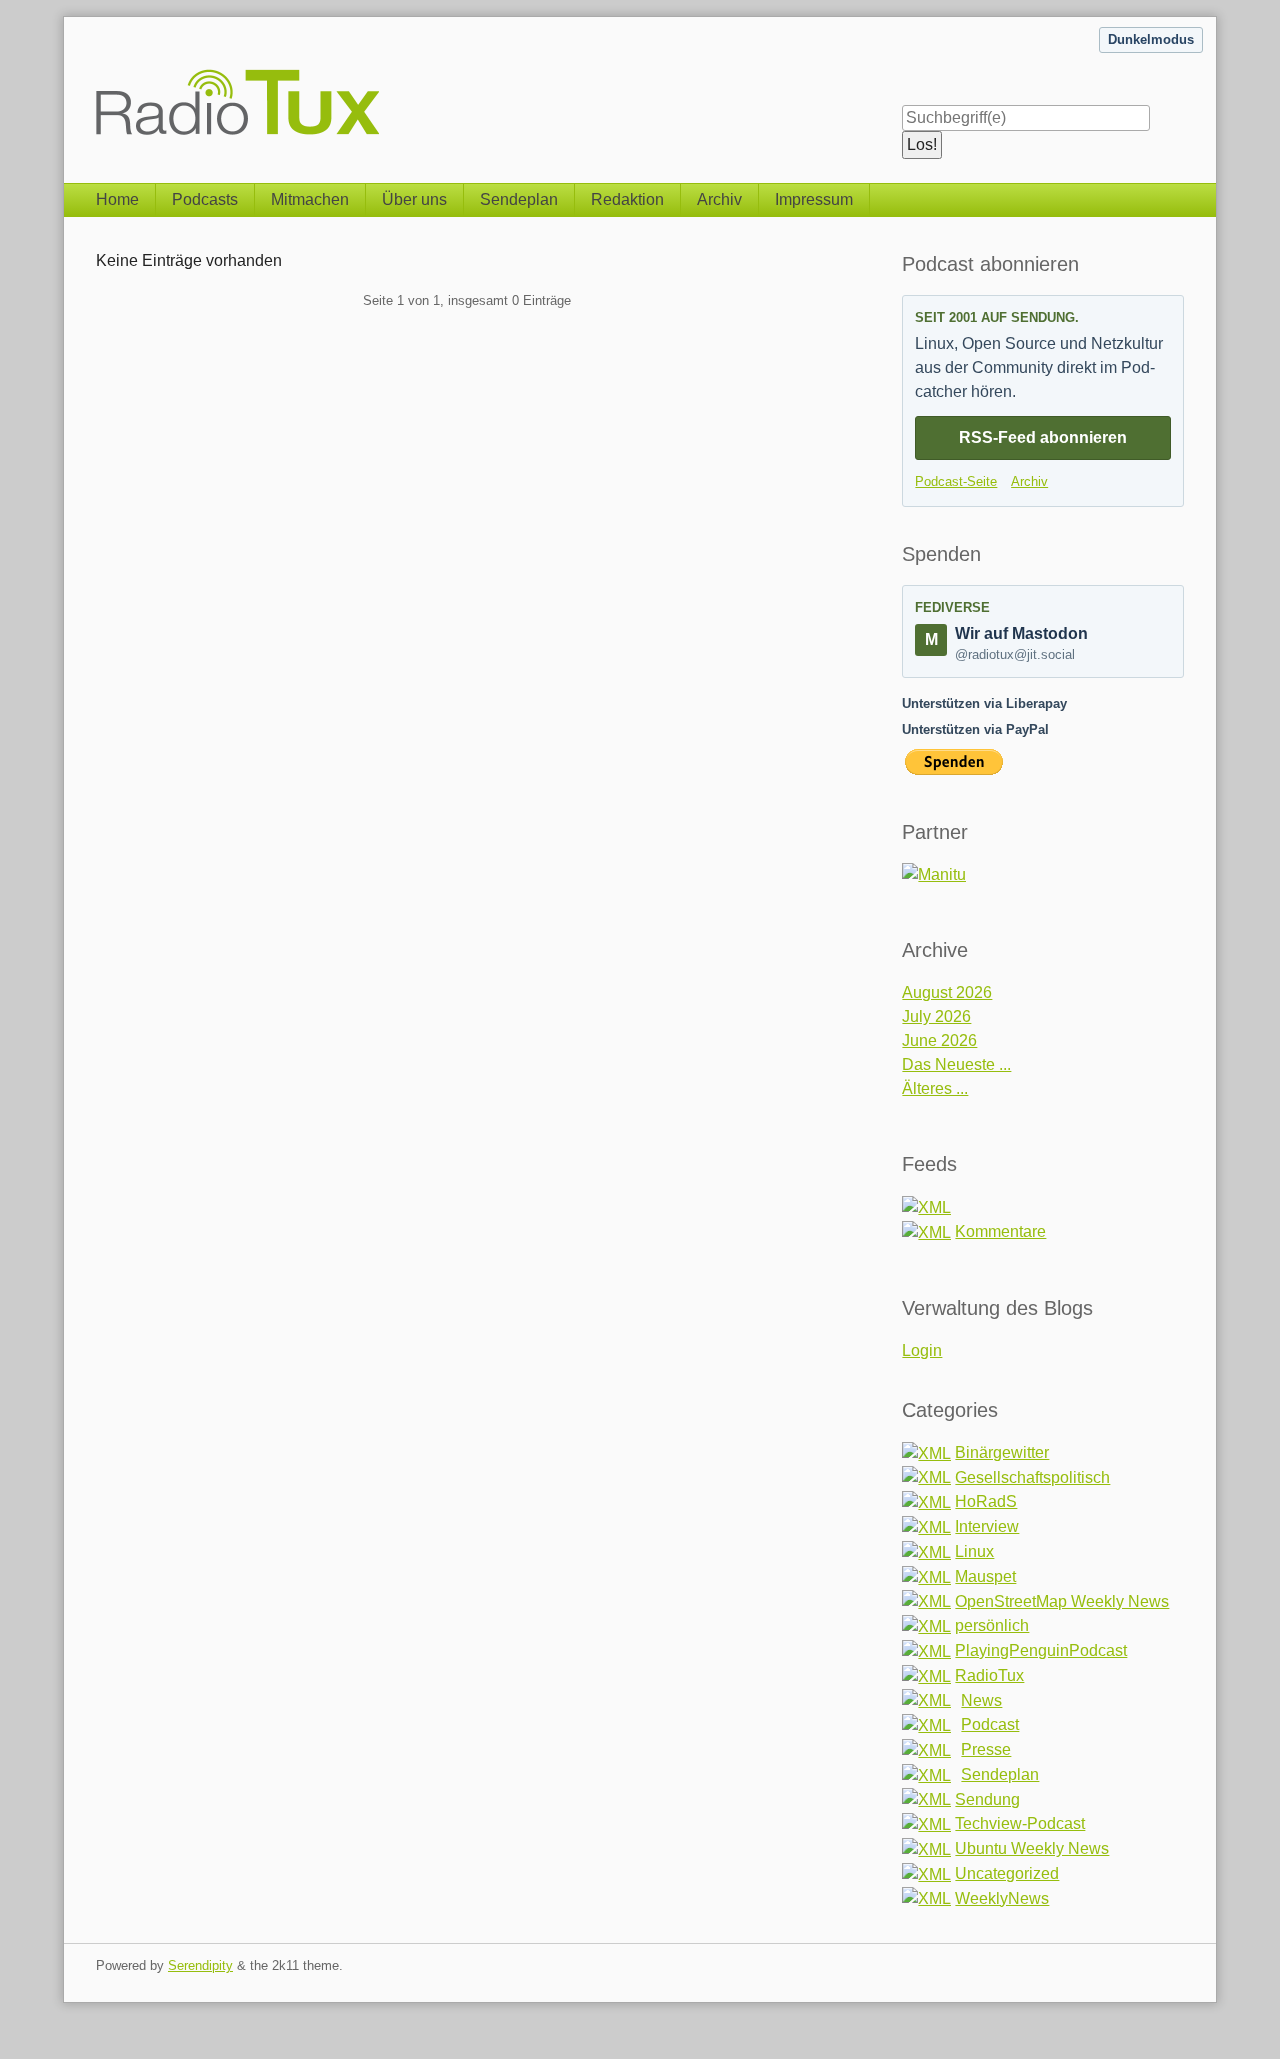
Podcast (990, 1724)
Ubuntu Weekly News (1032, 1848)
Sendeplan (519, 199)
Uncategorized (1007, 1873)
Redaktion (627, 199)
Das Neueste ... (956, 1064)
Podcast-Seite (956, 481)
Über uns (414, 199)
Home (117, 199)
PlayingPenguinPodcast (1041, 1650)
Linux (974, 1551)
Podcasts (205, 199)
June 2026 (939, 1040)
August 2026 (947, 992)
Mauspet (985, 1576)
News (981, 1700)
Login (922, 1350)
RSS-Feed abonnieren (1043, 437)
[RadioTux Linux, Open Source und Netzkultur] (96, 77)
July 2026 (936, 1016)
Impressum (814, 199)
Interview (987, 1526)
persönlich (992, 1625)
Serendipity (200, 1965)
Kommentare (1000, 1231)
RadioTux (989, 1675)
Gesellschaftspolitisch (1032, 1477)
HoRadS (986, 1501)
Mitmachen (310, 199)
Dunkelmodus (1151, 39)
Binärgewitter (1002, 1452)
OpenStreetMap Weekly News (1062, 1601)
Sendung (987, 1799)
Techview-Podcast (1020, 1823)
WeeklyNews (1002, 1898)
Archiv (719, 199)
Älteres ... (935, 1088)
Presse (986, 1749)
